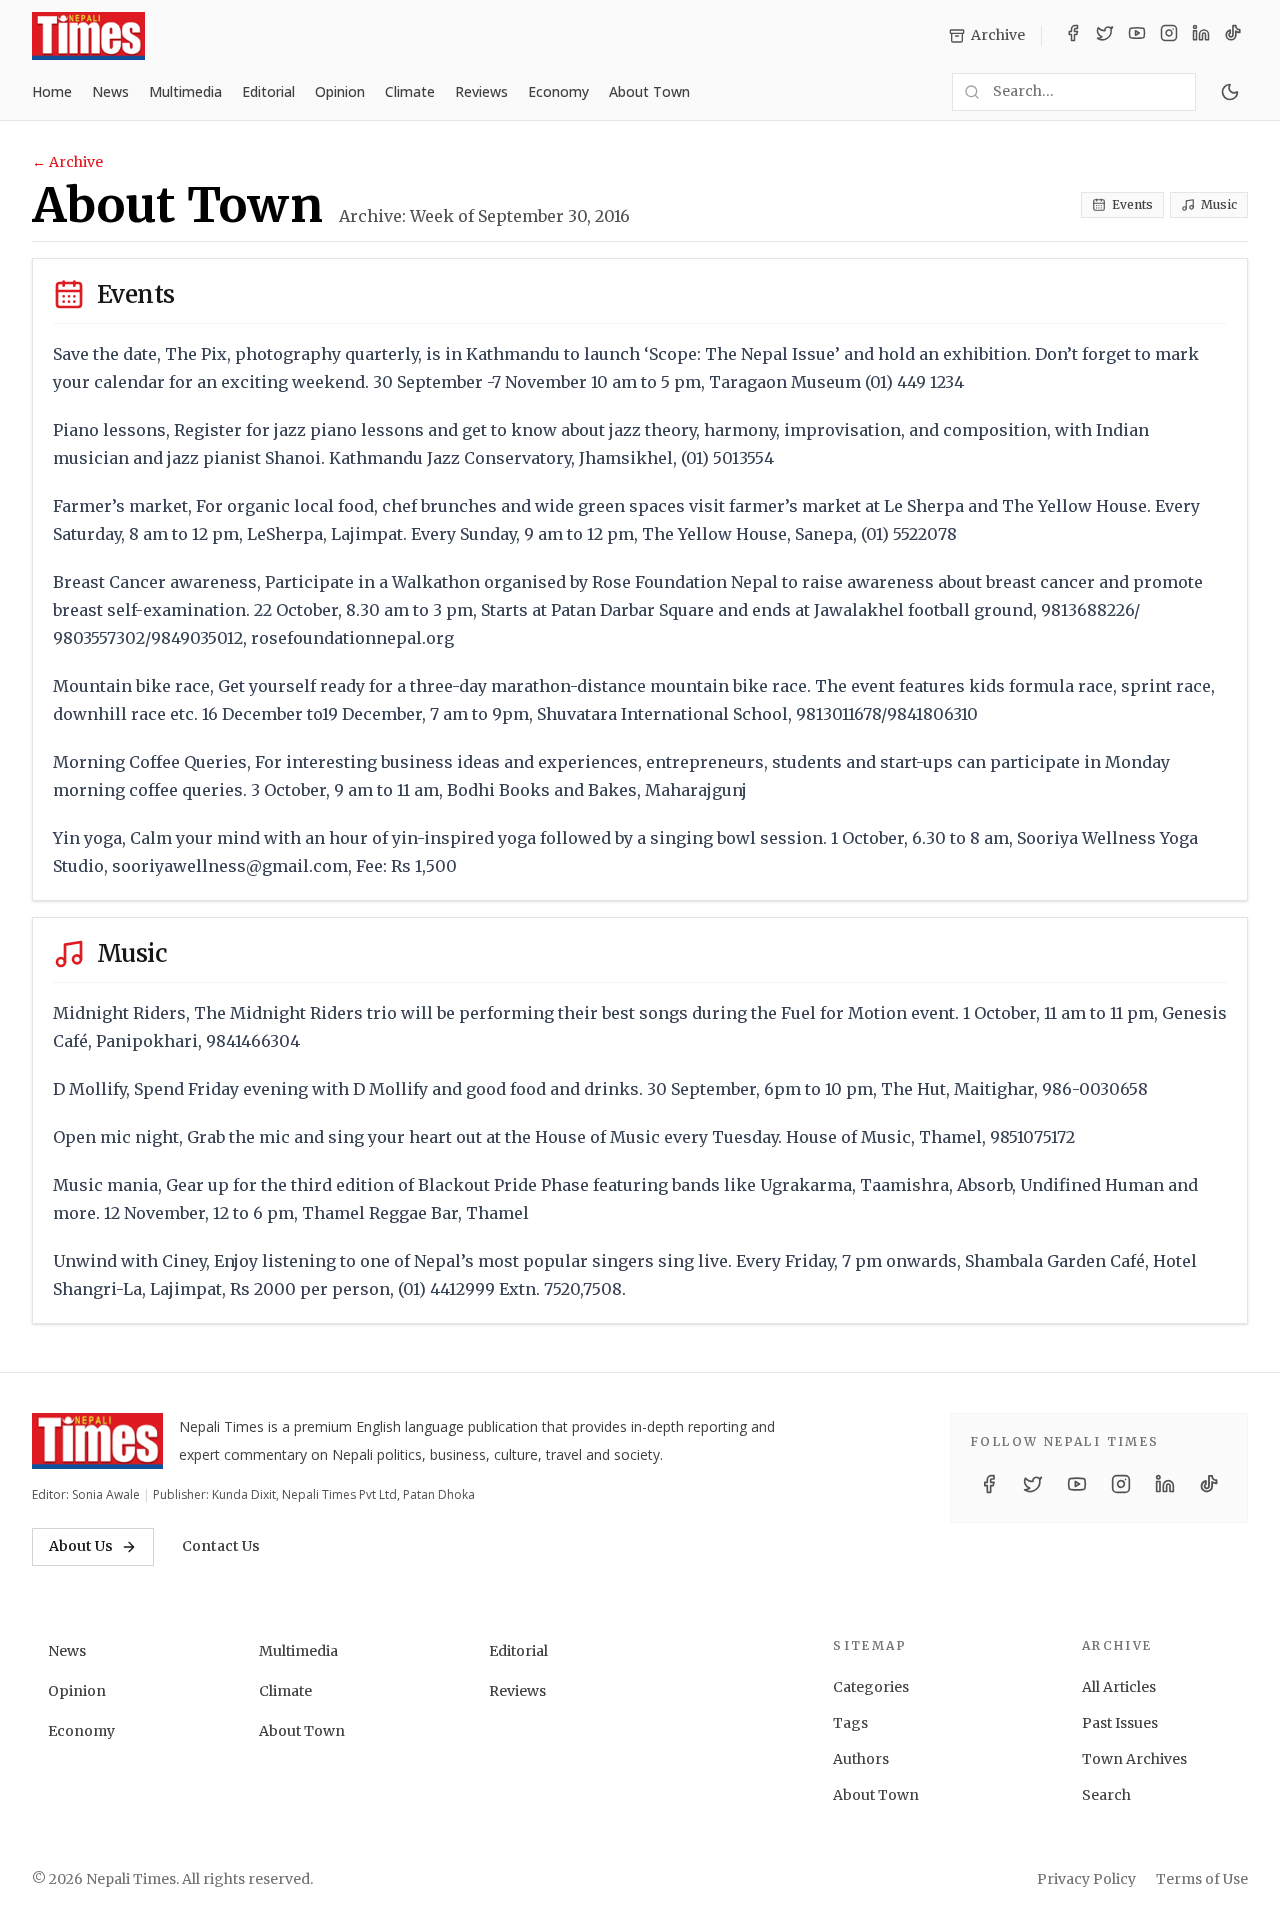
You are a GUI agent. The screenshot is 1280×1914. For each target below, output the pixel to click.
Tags (850, 1723)
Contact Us (221, 1546)
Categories (871, 1687)
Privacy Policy (1086, 1879)
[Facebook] (1073, 36)
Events (1132, 204)
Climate (410, 91)
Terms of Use (1202, 1879)
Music (1219, 204)
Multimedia (185, 91)
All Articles (1119, 1687)
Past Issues (1120, 1723)
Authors (861, 1759)
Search (1106, 1795)
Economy (558, 91)
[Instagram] (1169, 36)
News (110, 91)
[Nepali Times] (97, 1441)
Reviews (481, 91)
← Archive (67, 162)
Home (52, 91)
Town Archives (1134, 1759)
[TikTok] (1233, 36)
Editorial (268, 91)
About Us (81, 1546)
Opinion (340, 91)
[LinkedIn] (1201, 36)
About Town (649, 91)
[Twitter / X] (1105, 36)
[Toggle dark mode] (1230, 92)
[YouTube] (1137, 36)
